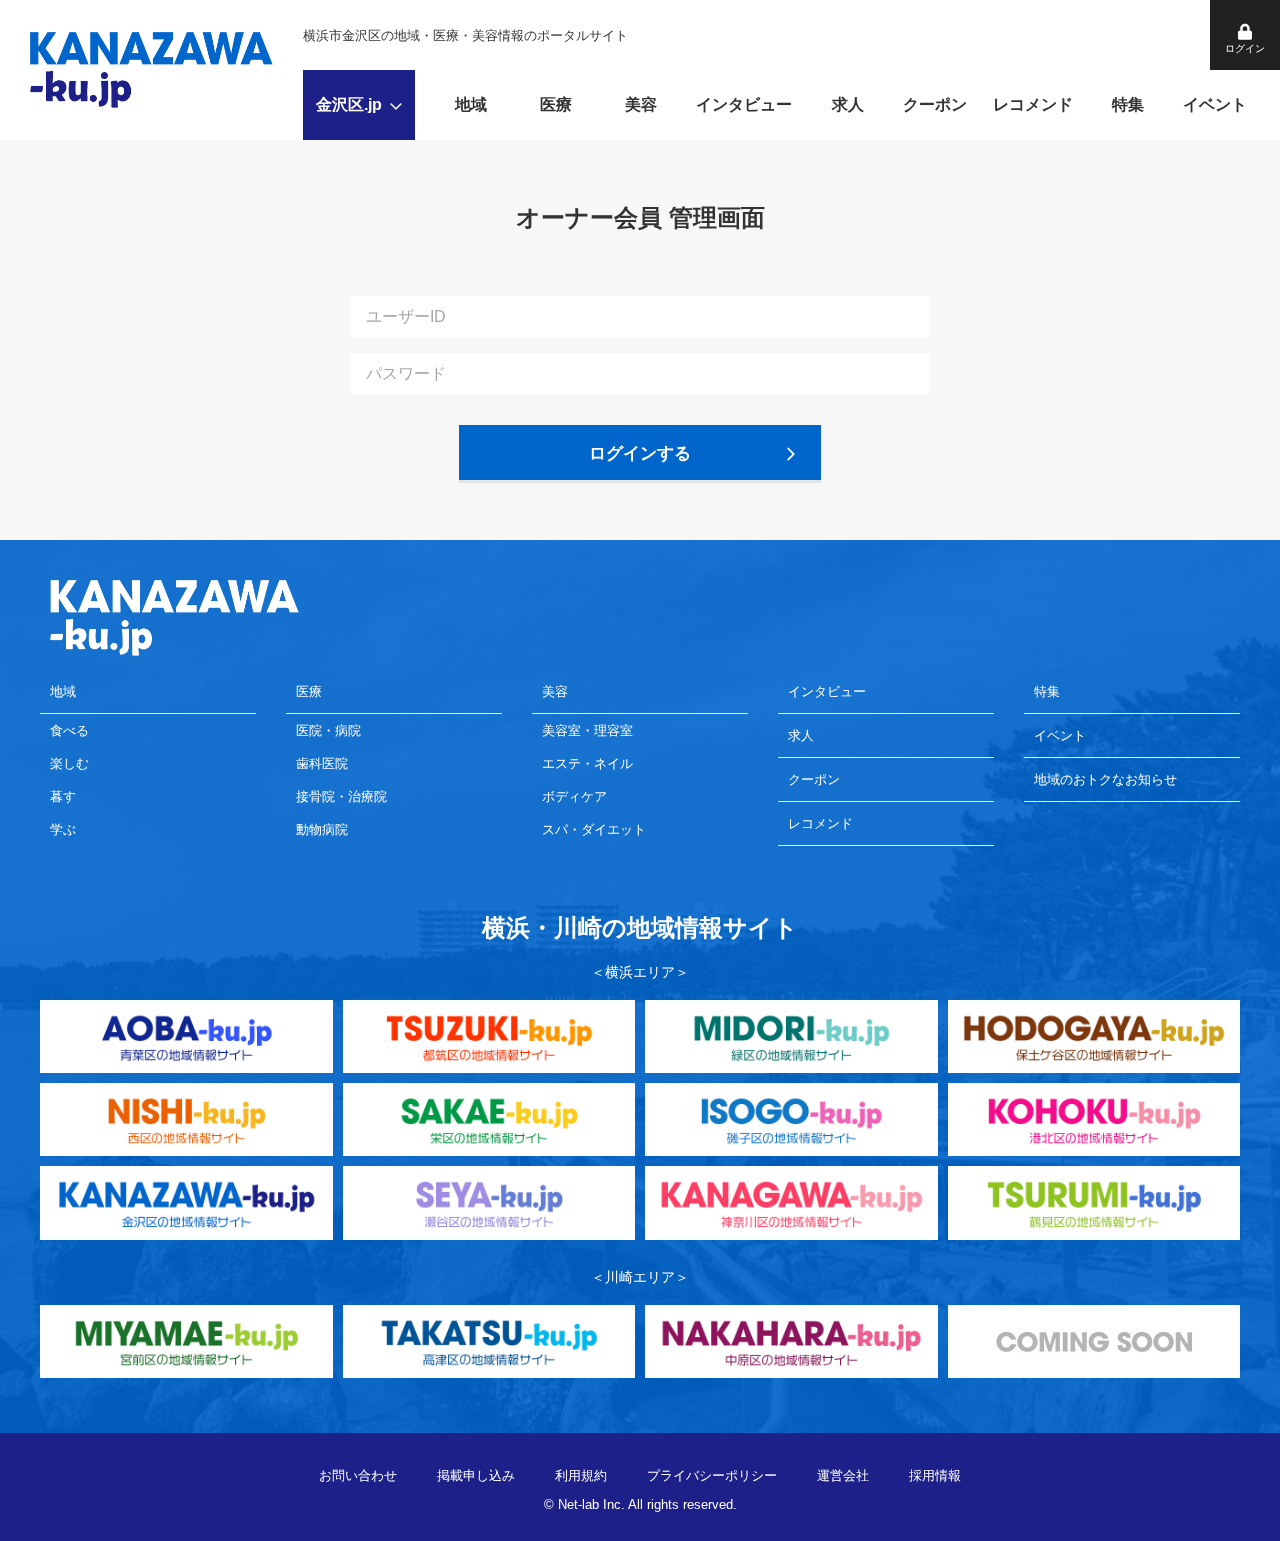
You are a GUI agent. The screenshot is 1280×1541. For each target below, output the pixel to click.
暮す (63, 796)
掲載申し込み (476, 1475)
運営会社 (843, 1475)
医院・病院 (328, 730)
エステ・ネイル (587, 763)
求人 (848, 104)
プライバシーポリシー (712, 1475)
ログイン (1245, 48)
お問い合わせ (358, 1475)
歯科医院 (322, 763)
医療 (556, 104)
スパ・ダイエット (594, 829)
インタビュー (744, 104)
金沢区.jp (349, 104)
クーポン (935, 104)
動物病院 (322, 829)
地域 (471, 104)
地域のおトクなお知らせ (1105, 779)
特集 (1128, 104)
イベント (1215, 104)
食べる (69, 730)
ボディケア (574, 796)
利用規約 (581, 1475)
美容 (641, 104)
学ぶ (63, 829)
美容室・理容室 (587, 730)
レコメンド (1033, 104)
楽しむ (69, 763)
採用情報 (935, 1475)
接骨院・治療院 (341, 796)
